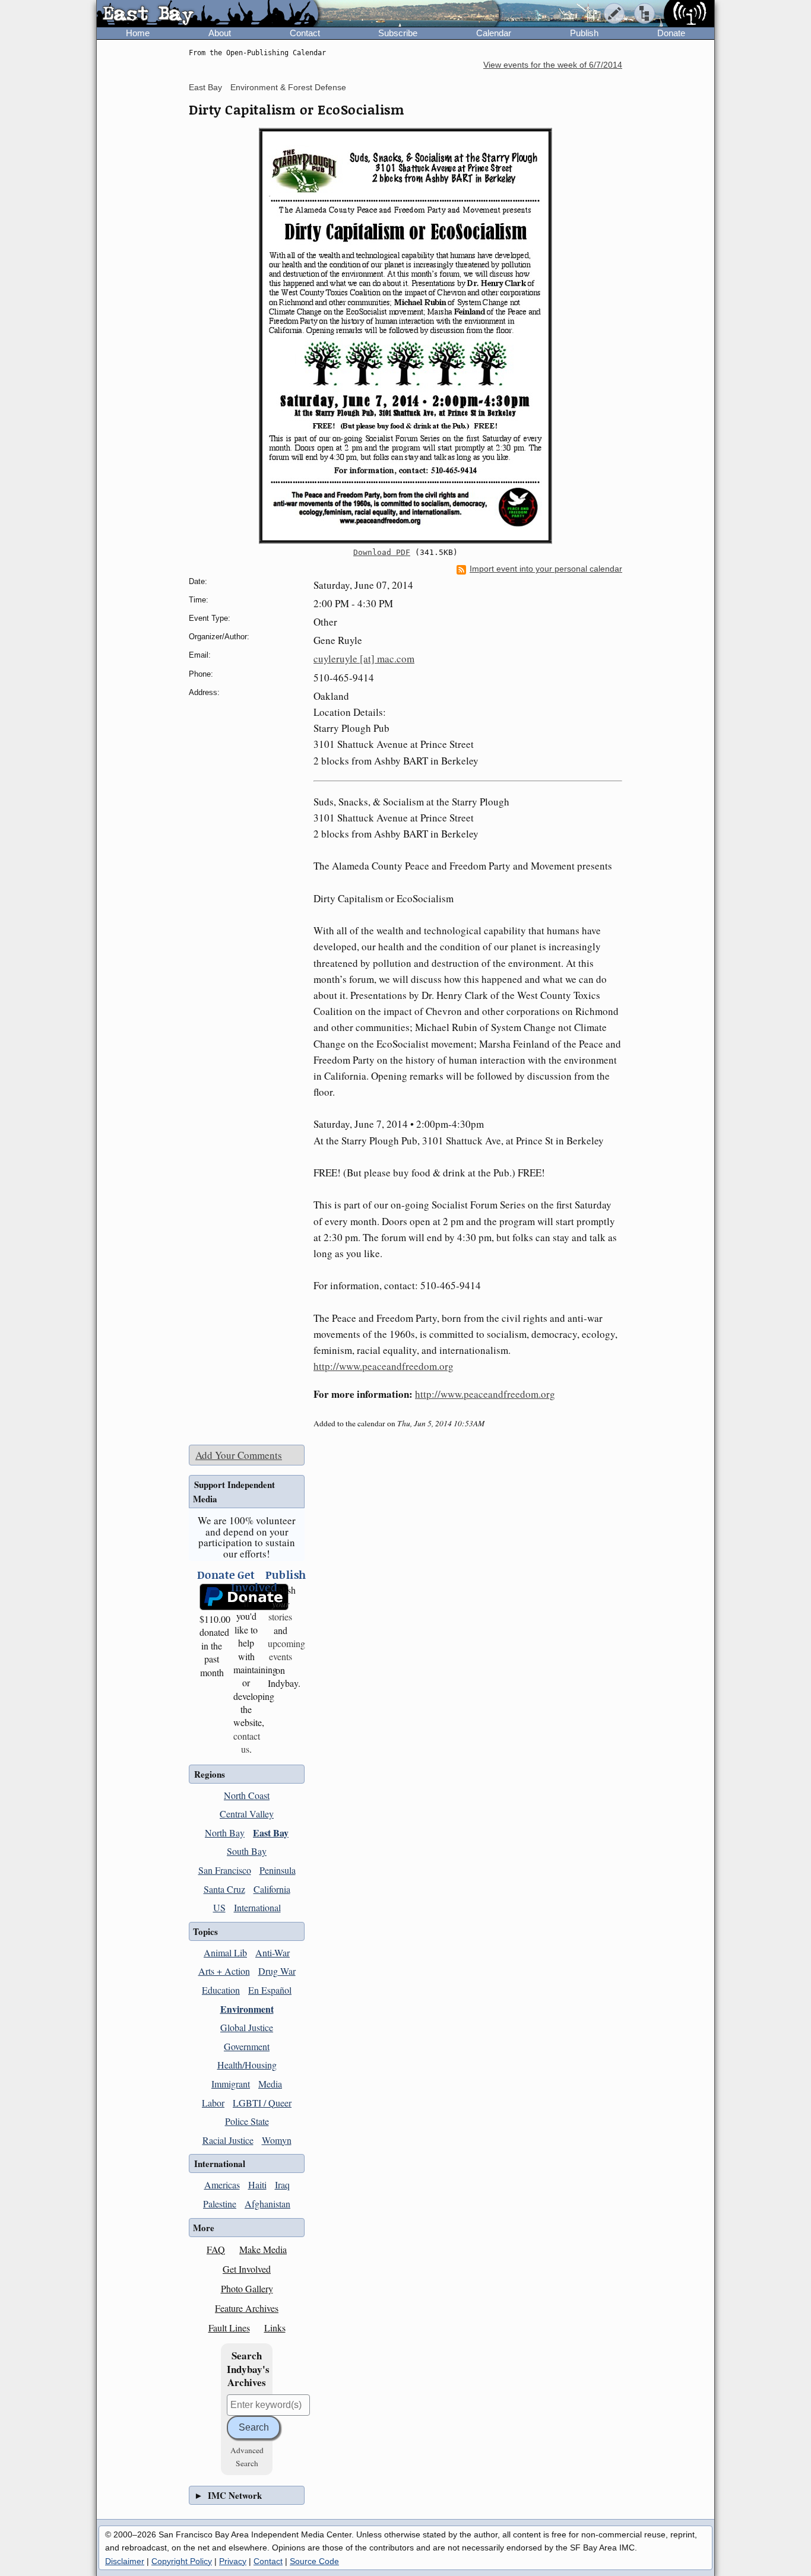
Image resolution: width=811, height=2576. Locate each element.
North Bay (225, 1833)
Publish (584, 33)
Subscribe (398, 33)
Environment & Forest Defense (288, 87)
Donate (671, 33)
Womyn (277, 2140)
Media (270, 2084)
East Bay (205, 87)
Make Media (263, 2249)
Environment (247, 2009)
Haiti (257, 2185)
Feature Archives (247, 2308)
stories (280, 1610)
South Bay (247, 1851)
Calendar (494, 33)
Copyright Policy (182, 2561)
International (257, 1907)
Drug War (277, 1971)
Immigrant (231, 2084)
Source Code (314, 2561)
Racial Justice (228, 2140)
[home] (207, 14)
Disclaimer (125, 2561)
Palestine (220, 2204)
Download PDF (382, 552)
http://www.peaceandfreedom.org (384, 1366)
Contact (305, 33)
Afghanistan (267, 2204)
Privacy (233, 2561)
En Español (270, 1990)
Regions (210, 1774)
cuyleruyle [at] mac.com (364, 659)
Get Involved (247, 2269)
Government (247, 2046)
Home (138, 33)
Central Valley (247, 1814)
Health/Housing (247, 2065)
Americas (222, 2185)
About (220, 33)
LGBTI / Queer (262, 2103)
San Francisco (225, 1870)
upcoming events (286, 1650)
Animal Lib (225, 1952)
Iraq (282, 2185)
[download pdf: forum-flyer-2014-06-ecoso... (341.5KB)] (405, 336)
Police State (247, 2121)
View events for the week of (553, 65)
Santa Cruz (224, 1889)
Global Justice (247, 2027)
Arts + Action (224, 1971)
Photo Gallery (247, 2288)
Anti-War (273, 1952)
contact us (247, 1742)
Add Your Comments (239, 1455)
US (219, 1907)
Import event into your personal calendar (546, 569)
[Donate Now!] (212, 1597)
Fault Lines (229, 2328)
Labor (213, 2103)
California (272, 1889)
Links (275, 2328)
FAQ (216, 2249)
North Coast (247, 1795)
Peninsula (278, 1870)
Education (221, 1990)
